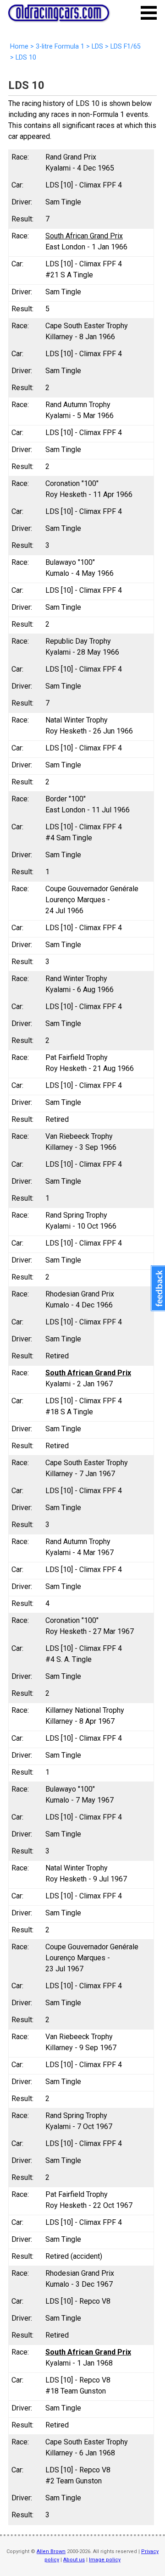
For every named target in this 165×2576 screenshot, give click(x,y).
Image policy (105, 2560)
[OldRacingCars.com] (59, 16)
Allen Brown (51, 2551)
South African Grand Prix (84, 236)
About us (74, 2560)
